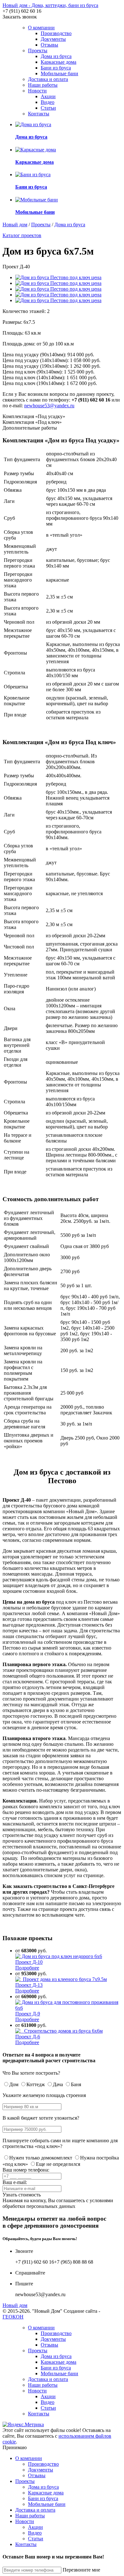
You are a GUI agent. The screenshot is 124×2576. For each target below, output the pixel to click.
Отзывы (49, 45)
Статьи (48, 108)
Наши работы (43, 85)
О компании (41, 28)
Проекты (38, 51)
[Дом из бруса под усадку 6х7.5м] (58, 283)
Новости (37, 91)
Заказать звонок (20, 17)
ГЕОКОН (13, 2317)
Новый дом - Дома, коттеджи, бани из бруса (50, 5)
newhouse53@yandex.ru (49, 406)
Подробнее (27, 1968)
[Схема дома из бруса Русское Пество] (58, 300)
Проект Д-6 (28, 2037)
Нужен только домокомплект (41, 2158)
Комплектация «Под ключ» (32, 422)
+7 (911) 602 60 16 (22, 11)
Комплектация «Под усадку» (34, 416)
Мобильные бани (59, 73)
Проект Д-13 (29, 1985)
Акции (48, 96)
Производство (56, 33)
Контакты (39, 114)
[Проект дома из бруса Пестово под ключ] (58, 295)
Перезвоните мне (81, 2570)
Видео (48, 102)
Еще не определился (58, 2164)
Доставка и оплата (48, 79)
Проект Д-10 (29, 1962)
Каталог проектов (22, 235)
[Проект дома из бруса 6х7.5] (58, 289)
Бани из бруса (56, 68)
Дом (14, 2084)
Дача (58, 2084)
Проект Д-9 (28, 2014)
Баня (76, 2084)
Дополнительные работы (30, 428)
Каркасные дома (59, 62)
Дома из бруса (56, 56)
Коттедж (36, 2084)
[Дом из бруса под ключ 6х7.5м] (58, 277)
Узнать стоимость (22, 2195)
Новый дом (15, 225)
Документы (53, 39)
